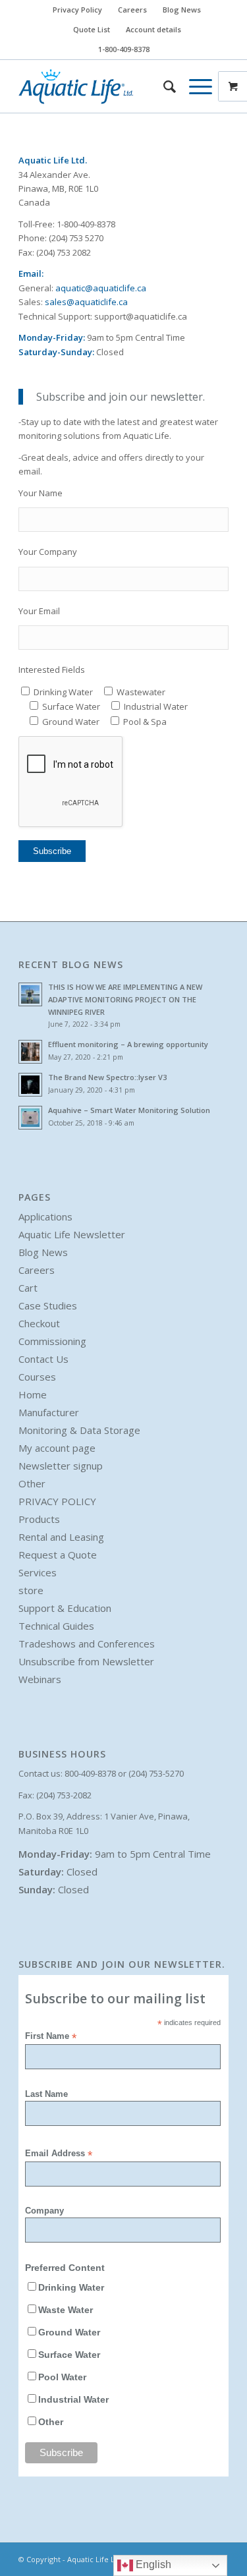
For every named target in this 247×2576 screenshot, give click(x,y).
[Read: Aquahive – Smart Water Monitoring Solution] (30, 1118)
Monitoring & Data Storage (79, 1430)
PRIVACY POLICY (57, 1501)
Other (32, 1483)
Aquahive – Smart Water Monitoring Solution (129, 1110)
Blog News (182, 10)
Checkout (39, 1323)
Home (33, 1394)
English (152, 2564)
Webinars (40, 1679)
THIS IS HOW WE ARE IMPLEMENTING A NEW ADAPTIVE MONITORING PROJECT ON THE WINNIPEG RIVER (125, 999)
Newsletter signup (61, 1466)
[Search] (163, 86)
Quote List (92, 29)
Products (39, 1519)
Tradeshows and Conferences (87, 1644)
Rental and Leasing (61, 1537)
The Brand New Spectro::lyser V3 (107, 1077)
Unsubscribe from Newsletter (86, 1661)
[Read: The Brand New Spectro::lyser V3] (30, 1085)
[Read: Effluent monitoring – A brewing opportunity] (30, 1052)
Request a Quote (58, 1555)
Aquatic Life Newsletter (72, 1234)
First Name (51, 2037)
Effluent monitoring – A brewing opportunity (128, 1044)
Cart (28, 1288)
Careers (132, 10)
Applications (45, 1216)
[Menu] (194, 86)
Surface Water (69, 2355)
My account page (57, 1448)
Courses (37, 1377)
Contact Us (43, 1359)
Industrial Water (73, 2400)
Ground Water (69, 2333)
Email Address (59, 2154)
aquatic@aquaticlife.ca (101, 288)
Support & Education (65, 1608)
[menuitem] (78, 10)
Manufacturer (49, 1412)
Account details (153, 29)
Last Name (46, 2094)
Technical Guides (56, 1626)
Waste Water (66, 2310)
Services (38, 1572)
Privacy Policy (77, 10)
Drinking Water (71, 2288)
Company (44, 2211)
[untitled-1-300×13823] (102, 86)
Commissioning (52, 1341)
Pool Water (62, 2377)
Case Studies (48, 1305)
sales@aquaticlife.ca (86, 302)
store (31, 1590)
